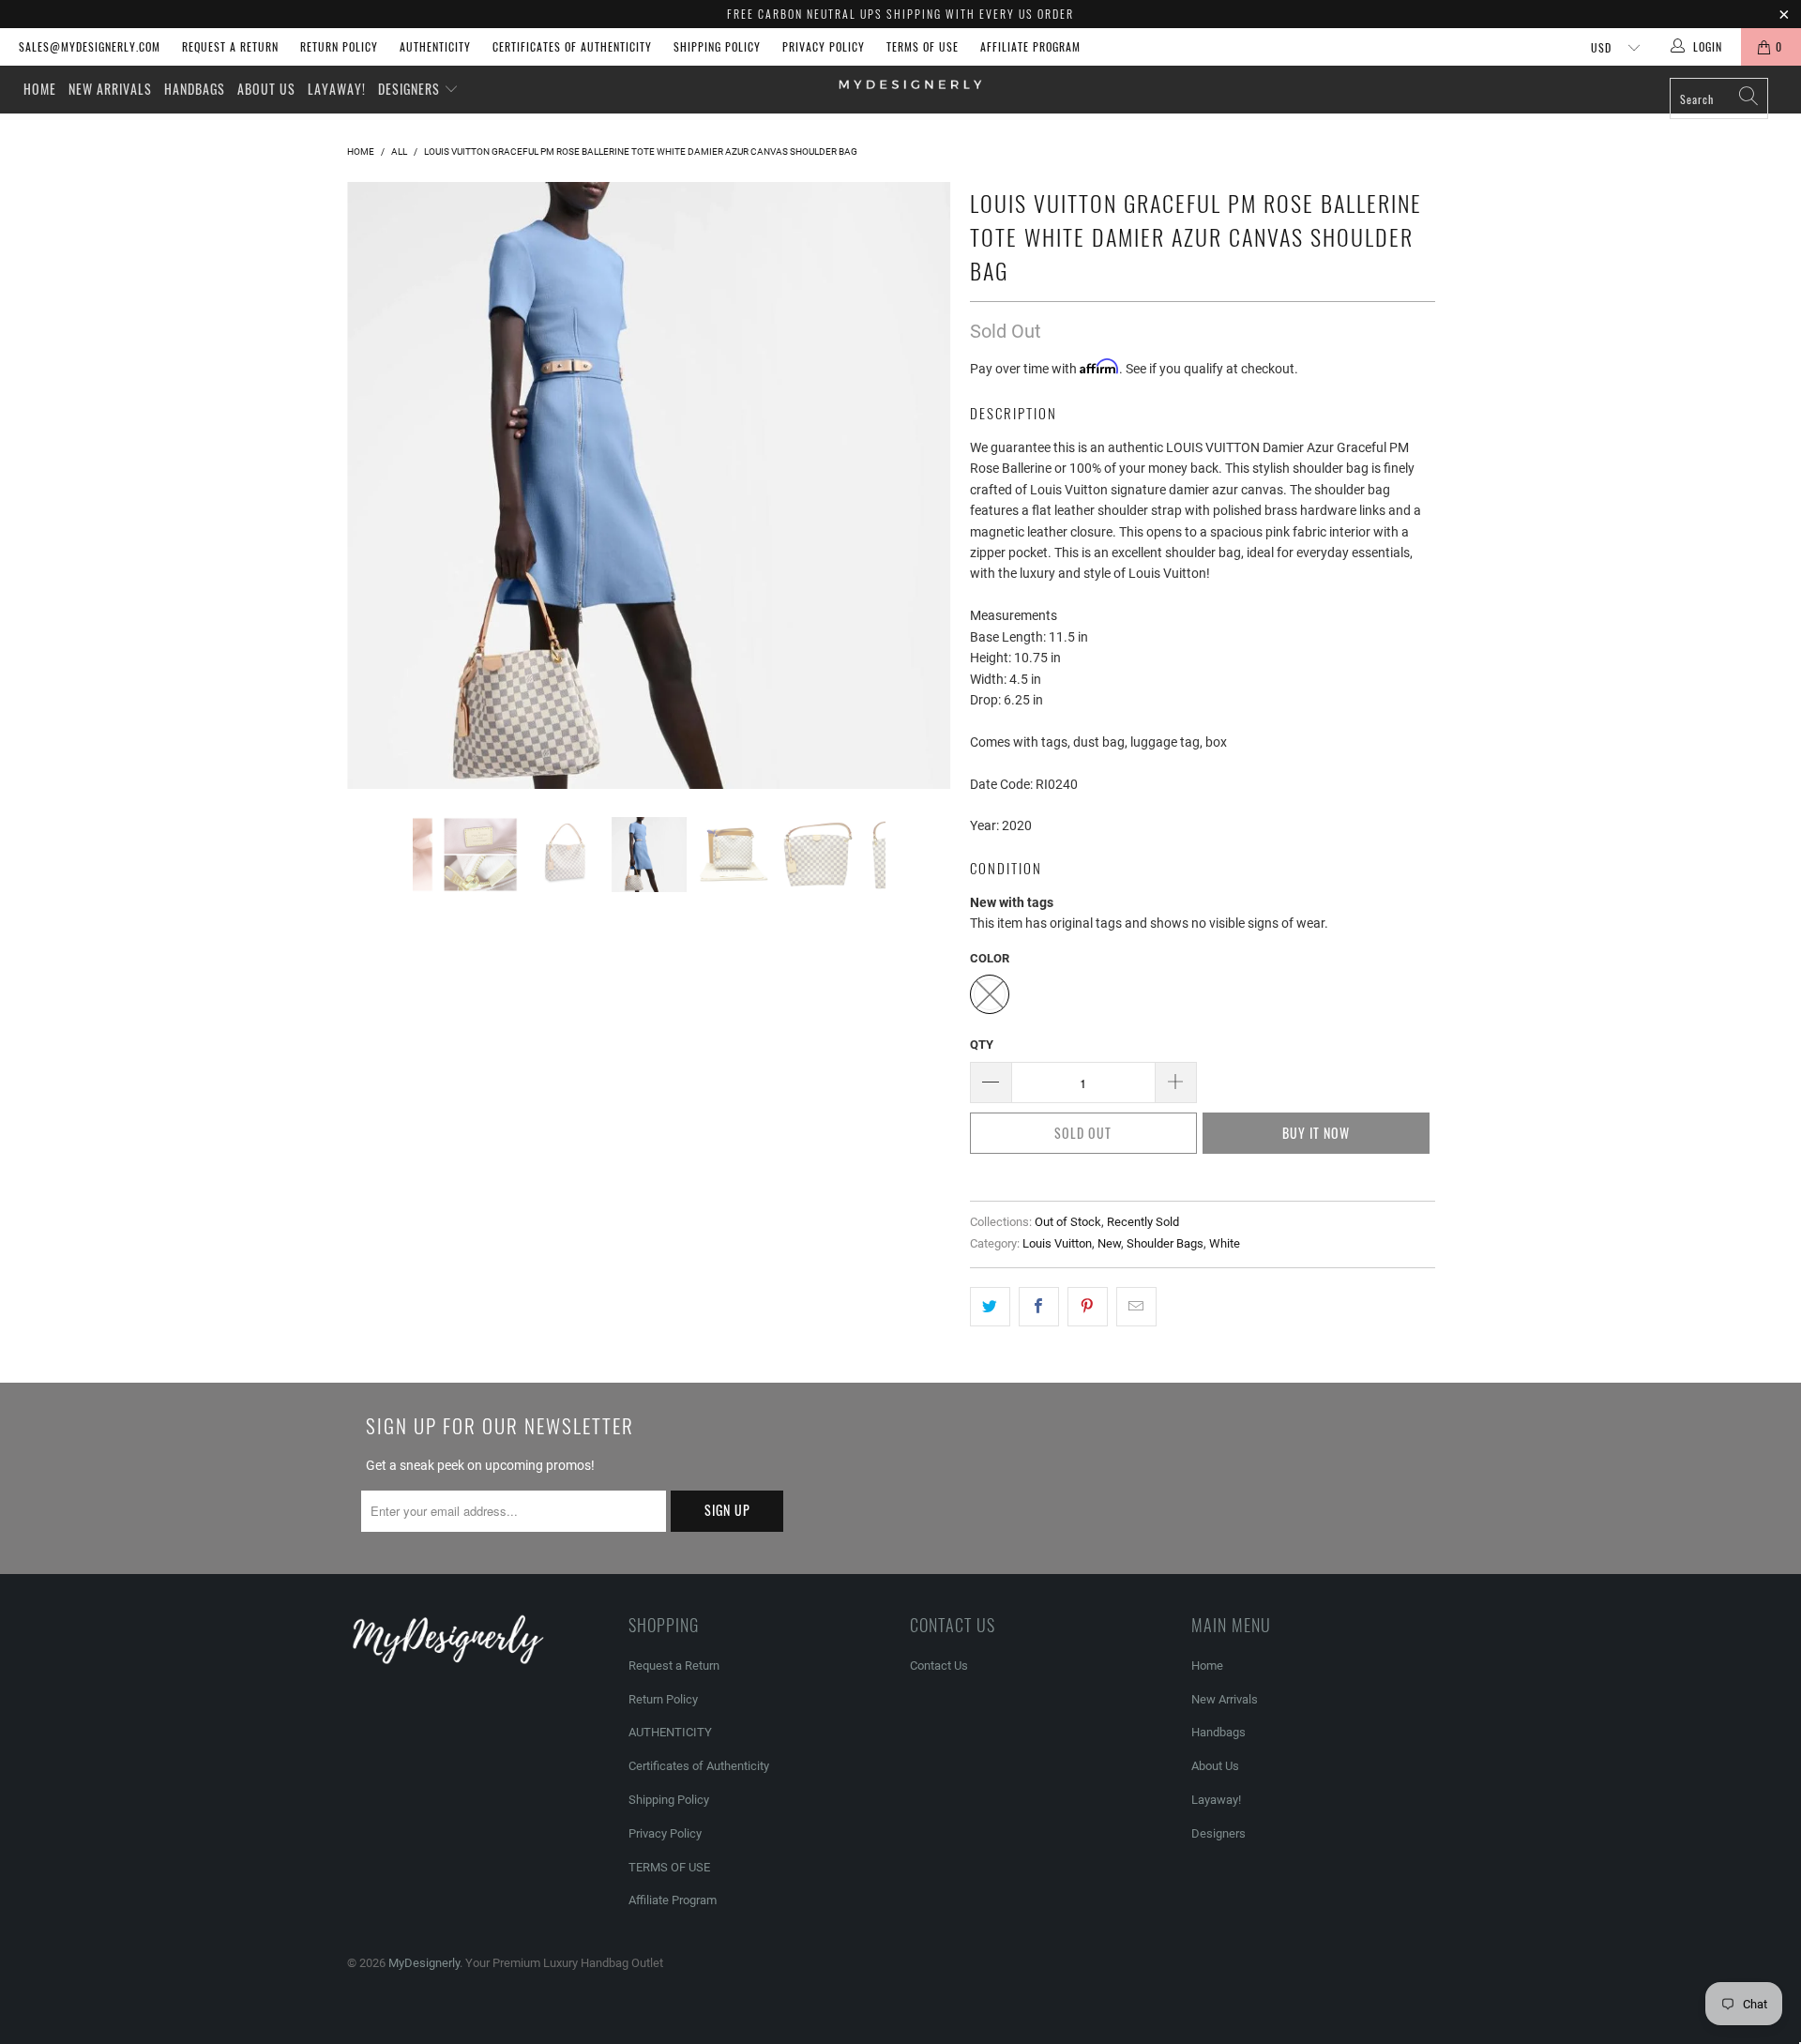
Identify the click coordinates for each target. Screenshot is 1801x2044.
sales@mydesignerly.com (90, 46)
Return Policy (339, 46)
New (1109, 1243)
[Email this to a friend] (1136, 1307)
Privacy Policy (824, 46)
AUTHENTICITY (435, 46)
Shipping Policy (717, 46)
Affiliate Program (1030, 46)
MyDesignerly (424, 1963)
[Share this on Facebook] (1039, 1307)
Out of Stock (1068, 1222)
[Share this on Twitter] (990, 1307)
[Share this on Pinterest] (1088, 1307)
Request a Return (230, 46)
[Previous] (379, 485)
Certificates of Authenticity (572, 46)
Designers (411, 89)
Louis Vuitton (1057, 1243)
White (1225, 1243)
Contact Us (939, 1665)
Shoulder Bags (1165, 1243)
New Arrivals (110, 89)
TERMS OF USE (923, 46)
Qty (982, 1045)
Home (40, 89)
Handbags (195, 89)
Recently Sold (1143, 1222)
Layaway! (337, 89)
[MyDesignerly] (909, 83)
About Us (266, 89)
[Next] (919, 485)
